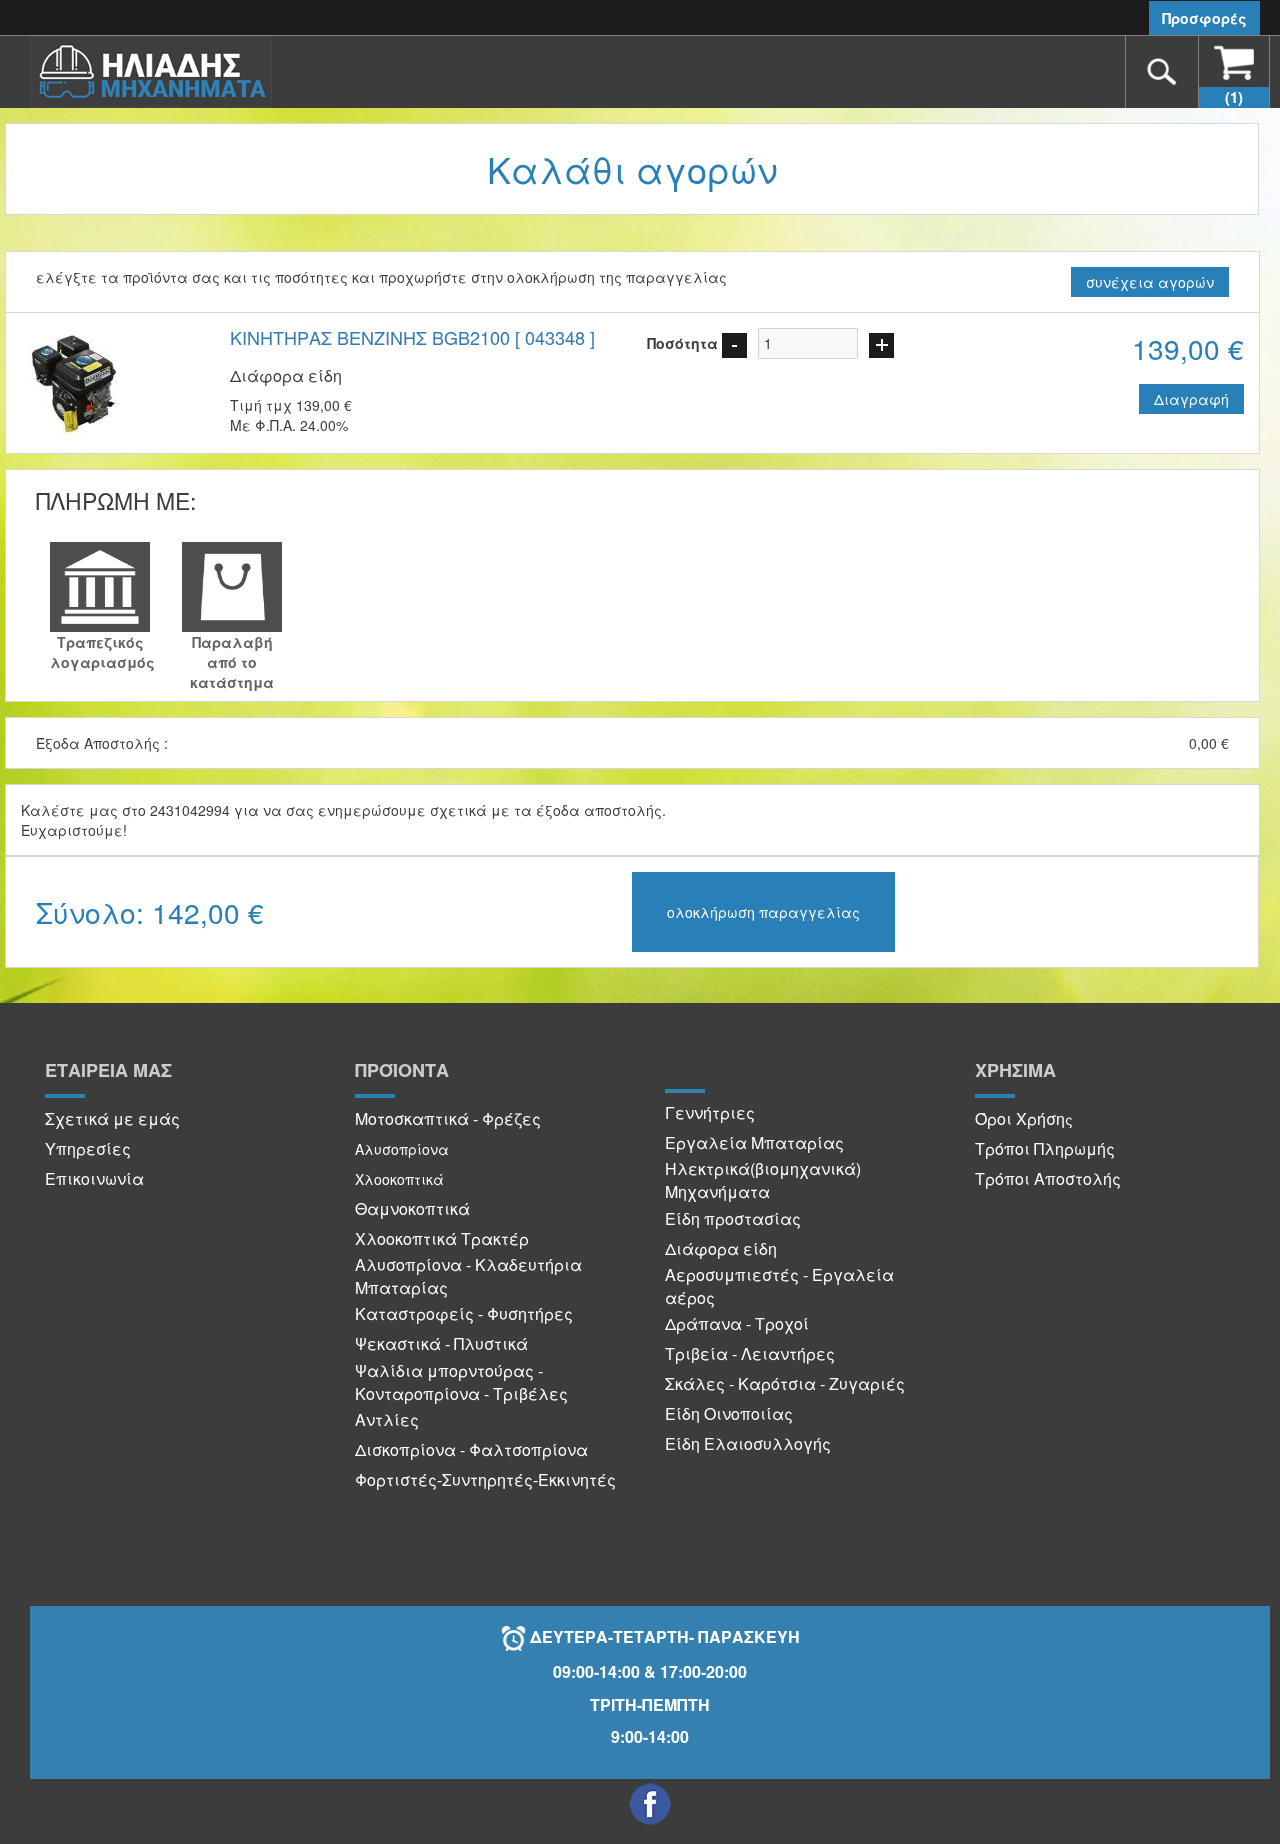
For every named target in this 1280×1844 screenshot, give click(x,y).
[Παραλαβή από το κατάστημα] (232, 587)
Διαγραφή (1191, 399)
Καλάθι (1234, 97)
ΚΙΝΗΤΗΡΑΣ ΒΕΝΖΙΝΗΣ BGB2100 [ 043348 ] (412, 337)
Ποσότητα (682, 343)
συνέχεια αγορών (1150, 282)
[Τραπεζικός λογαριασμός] (100, 587)
